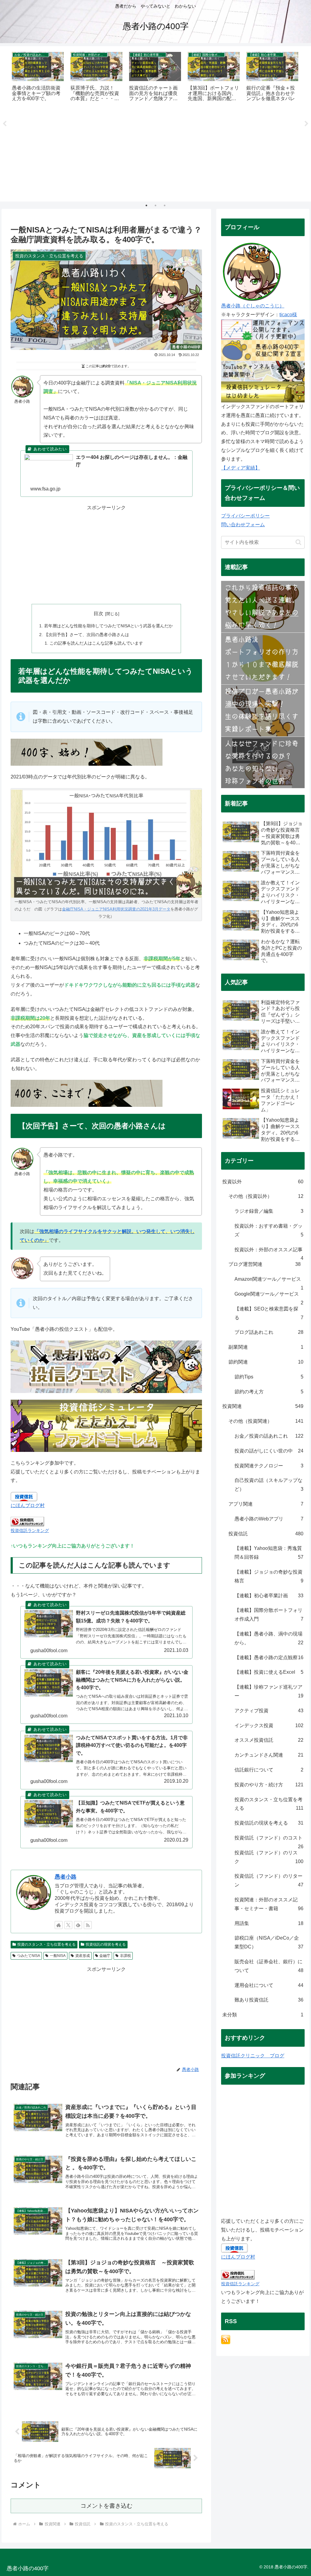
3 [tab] (165, 205)
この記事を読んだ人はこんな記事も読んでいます (96, 643)
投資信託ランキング (30, 1530)
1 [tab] (146, 205)
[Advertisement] (155, 154)
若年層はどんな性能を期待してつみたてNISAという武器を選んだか (108, 626)
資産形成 (83, 1956)
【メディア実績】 (241, 468)
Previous (5, 124)
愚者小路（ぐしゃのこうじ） (253, 306)
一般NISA (58, 1956)
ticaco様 (288, 315)
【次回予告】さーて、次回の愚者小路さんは (87, 635)
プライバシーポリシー (245, 516)
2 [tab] (155, 205)
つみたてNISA (29, 1956)
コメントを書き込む (106, 2506)
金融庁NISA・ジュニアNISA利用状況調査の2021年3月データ (116, 909)
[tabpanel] (38, 77)
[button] (298, 542)
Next (306, 124)
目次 (98, 613)
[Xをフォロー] (68, 1925)
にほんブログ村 (28, 1505)
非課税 (125, 1956)
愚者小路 (66, 1877)
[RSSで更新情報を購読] (88, 1925)
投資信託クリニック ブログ (253, 2056)
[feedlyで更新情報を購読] (78, 1925)
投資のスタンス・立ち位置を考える (46, 1944)
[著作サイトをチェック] (59, 1925)
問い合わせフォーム (243, 525)
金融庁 (105, 1956)
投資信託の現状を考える (106, 1944)
